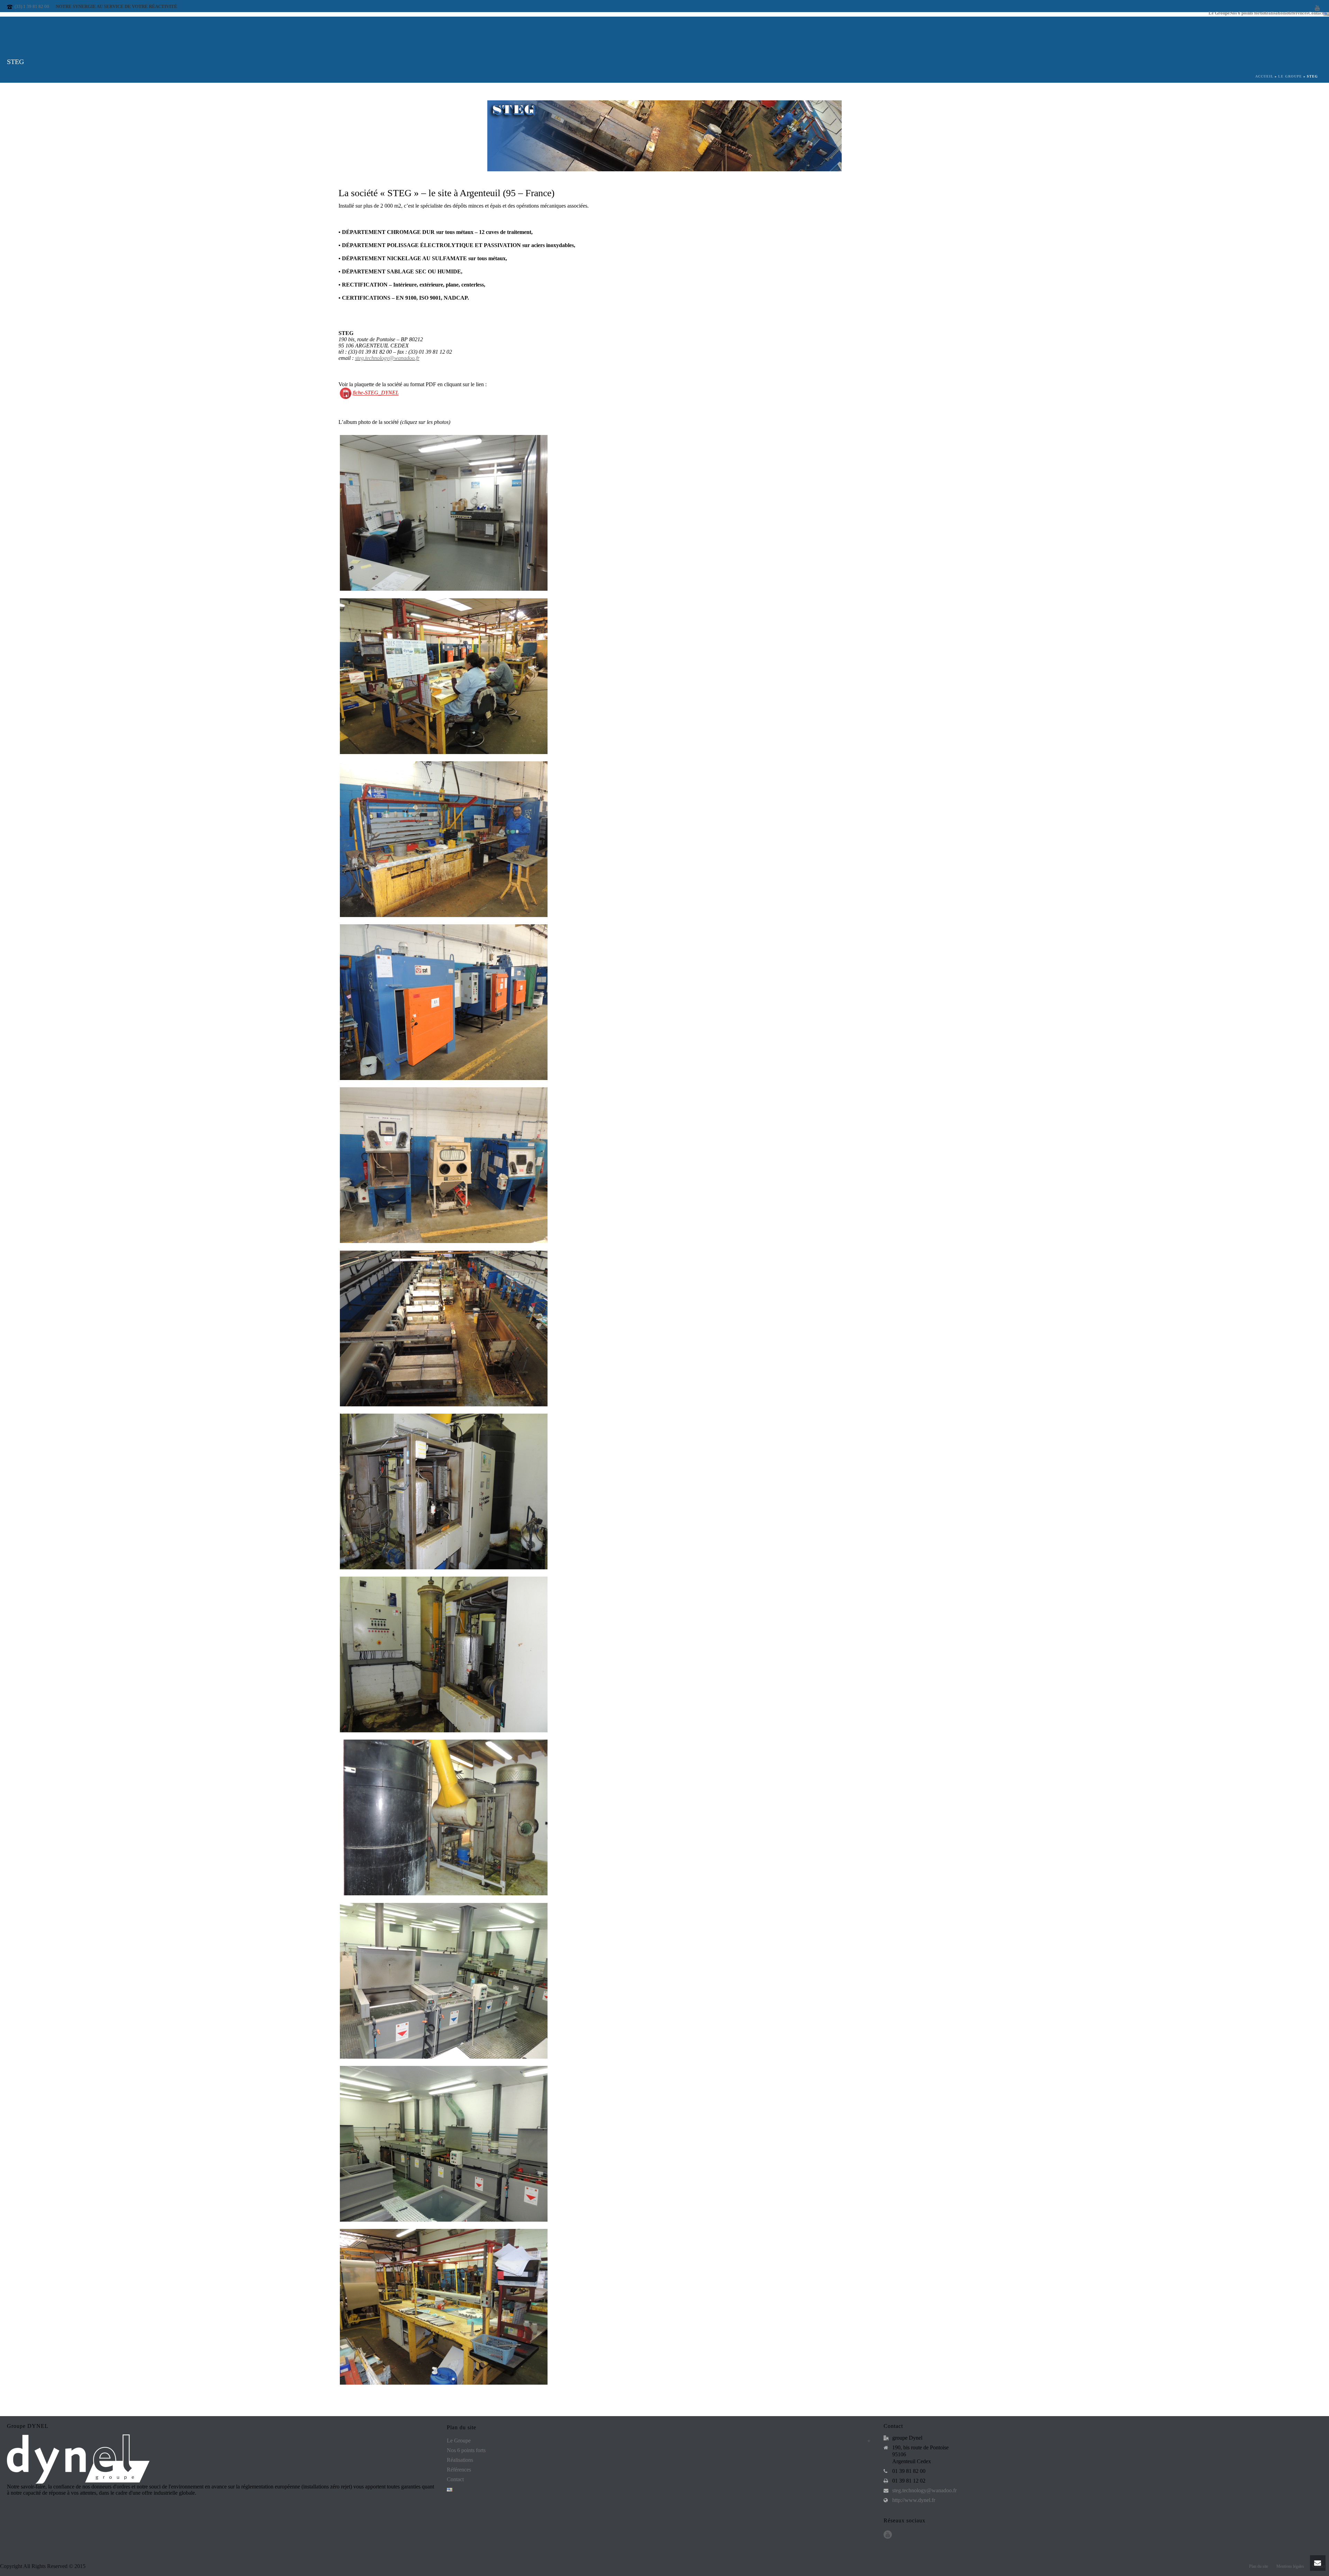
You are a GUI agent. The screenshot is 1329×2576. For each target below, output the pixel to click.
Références (1298, 13)
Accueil (1264, 76)
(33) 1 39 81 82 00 (32, 6)
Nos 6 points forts (1246, 13)
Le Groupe (1219, 13)
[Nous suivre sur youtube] (888, 2535)
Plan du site (1259, 2566)
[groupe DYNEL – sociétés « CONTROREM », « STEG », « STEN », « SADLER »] (664, 517)
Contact (455, 2479)
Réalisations (1275, 13)
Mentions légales (1290, 2566)
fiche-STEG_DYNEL (376, 393)
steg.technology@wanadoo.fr (387, 358)
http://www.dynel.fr (914, 2500)
